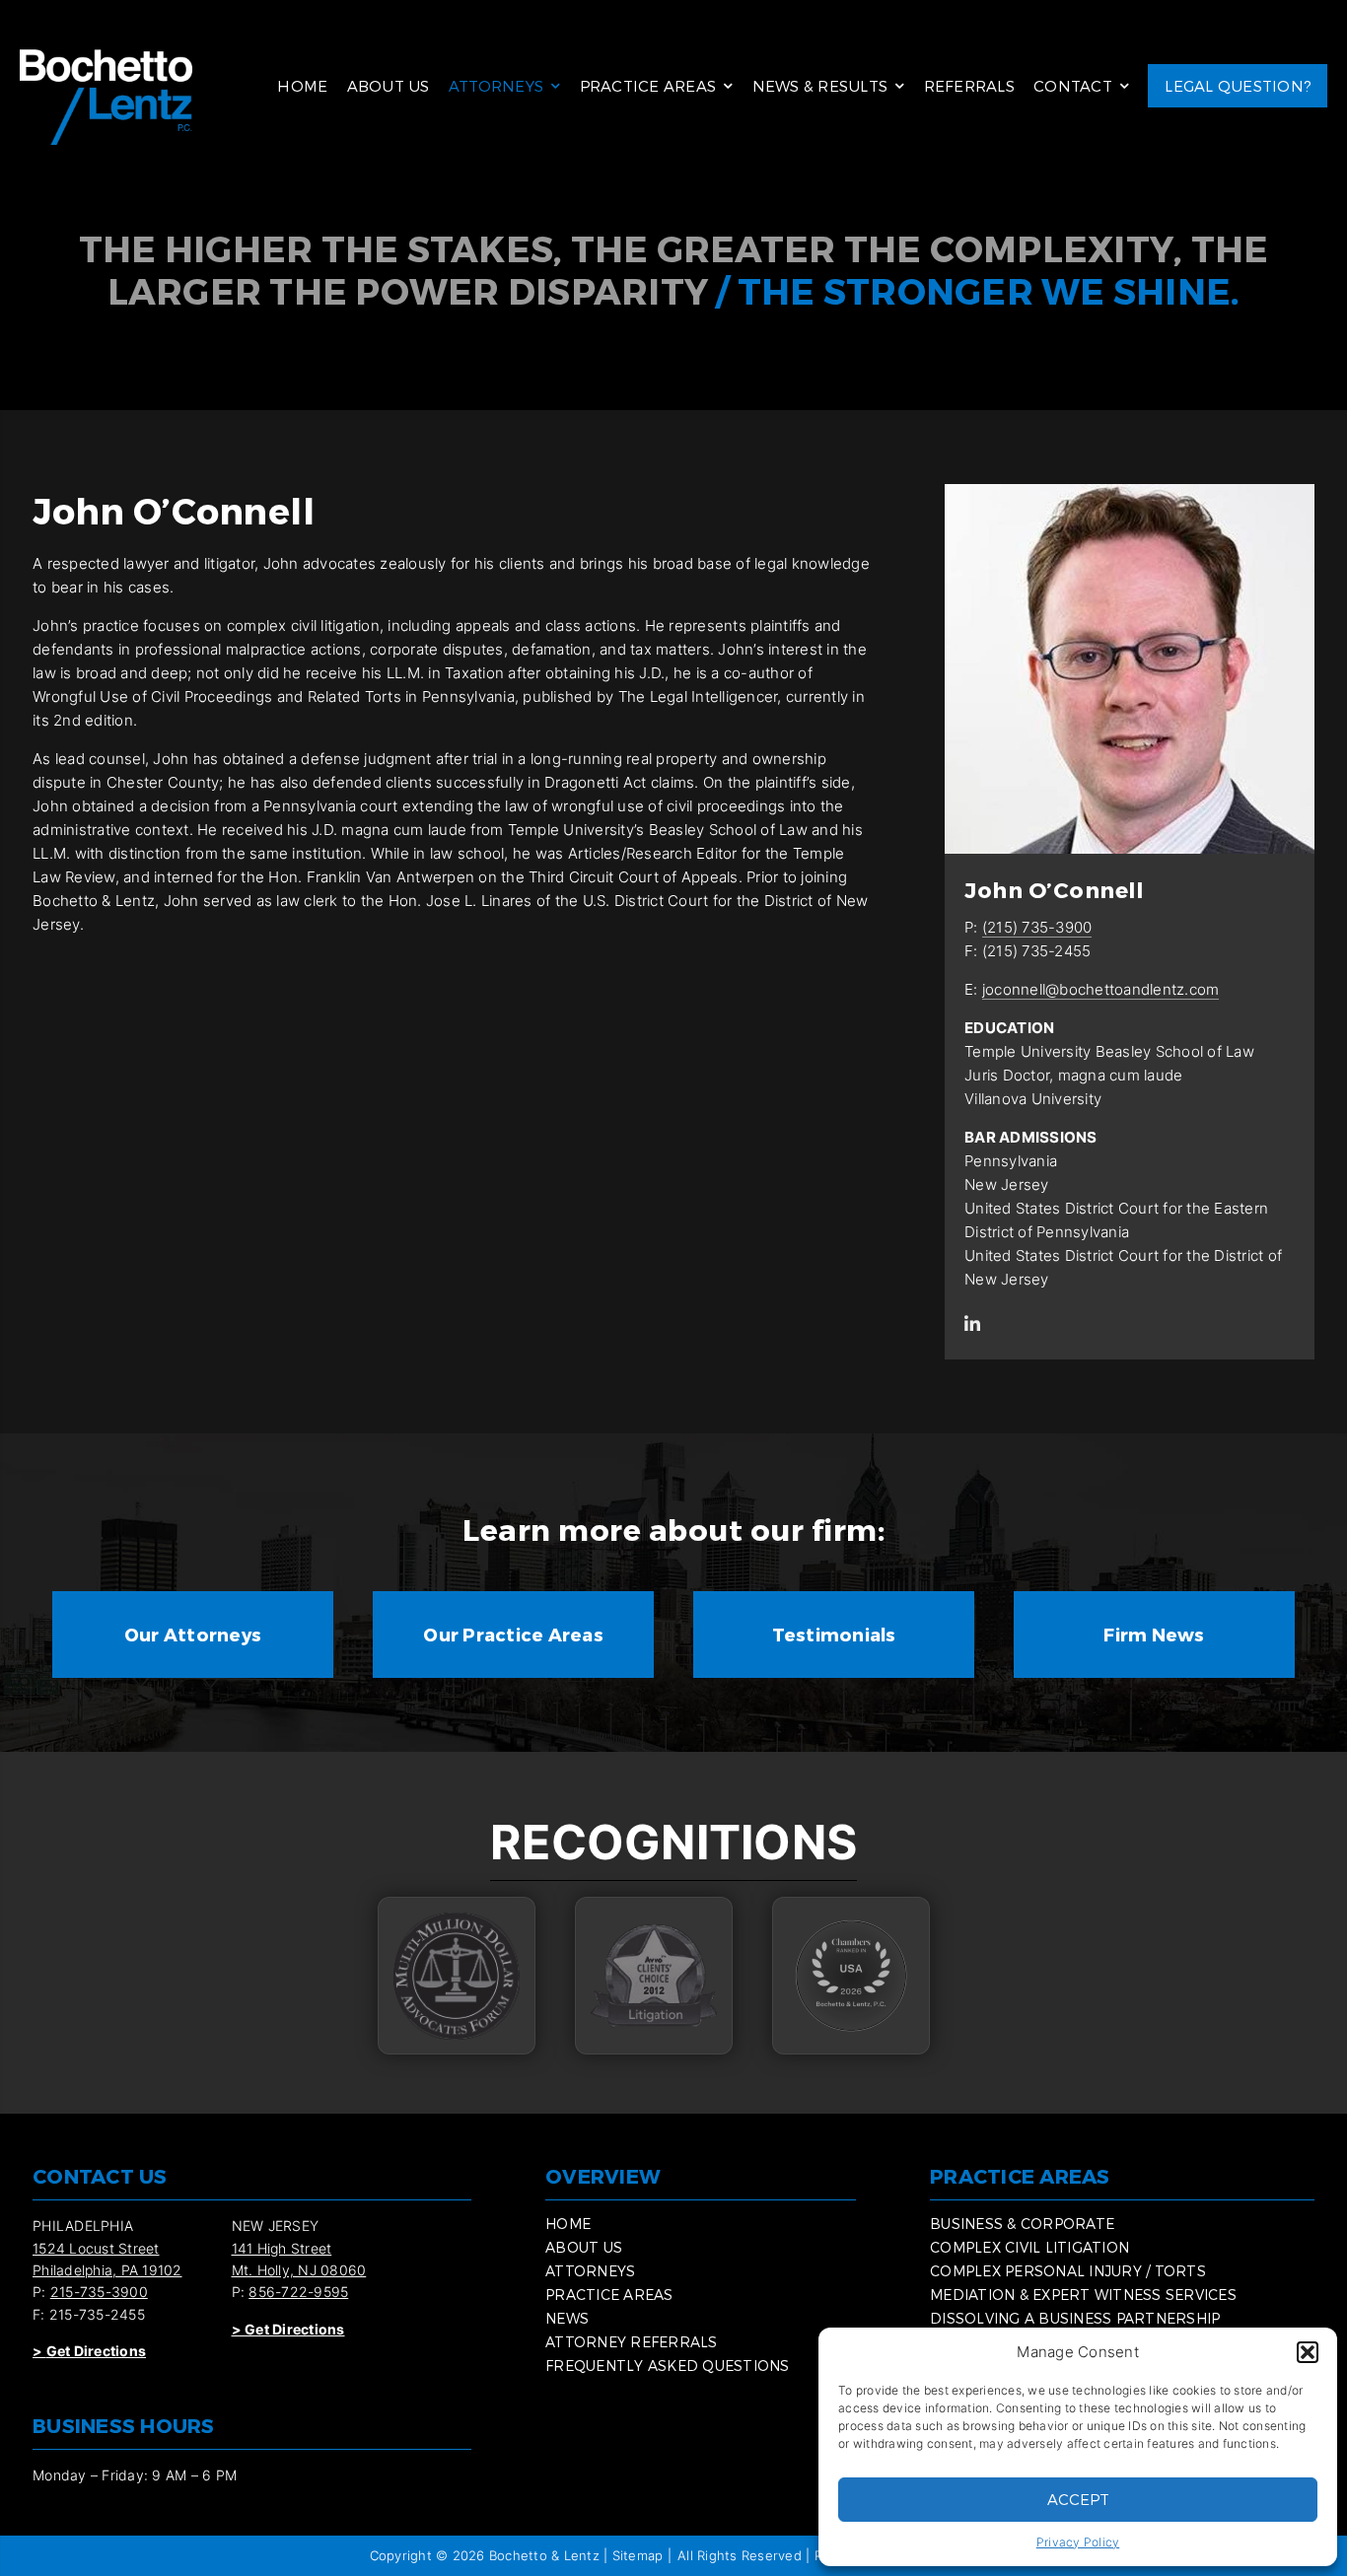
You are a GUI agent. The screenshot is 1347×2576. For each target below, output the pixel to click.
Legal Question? (1238, 86)
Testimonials (834, 1634)
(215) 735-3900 (1037, 927)
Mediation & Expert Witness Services (1083, 2295)
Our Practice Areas (513, 1634)
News (567, 2318)
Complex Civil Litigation (1029, 2247)
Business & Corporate (1022, 2224)
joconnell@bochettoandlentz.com (1101, 989)
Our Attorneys (193, 1634)
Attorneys (496, 86)
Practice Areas (648, 86)
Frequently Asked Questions (668, 2366)
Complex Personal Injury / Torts (1068, 2271)
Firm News (1154, 1634)
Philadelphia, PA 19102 (107, 2270)
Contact (1073, 86)
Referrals (969, 86)
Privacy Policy (1078, 2542)
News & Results (820, 86)
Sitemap (638, 2555)
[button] (1308, 2352)
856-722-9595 (298, 2292)
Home (302, 86)
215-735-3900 (99, 2292)
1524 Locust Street (96, 2248)
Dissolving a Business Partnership (1075, 2318)
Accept (1078, 2499)
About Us (389, 86)
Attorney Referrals (632, 2342)
